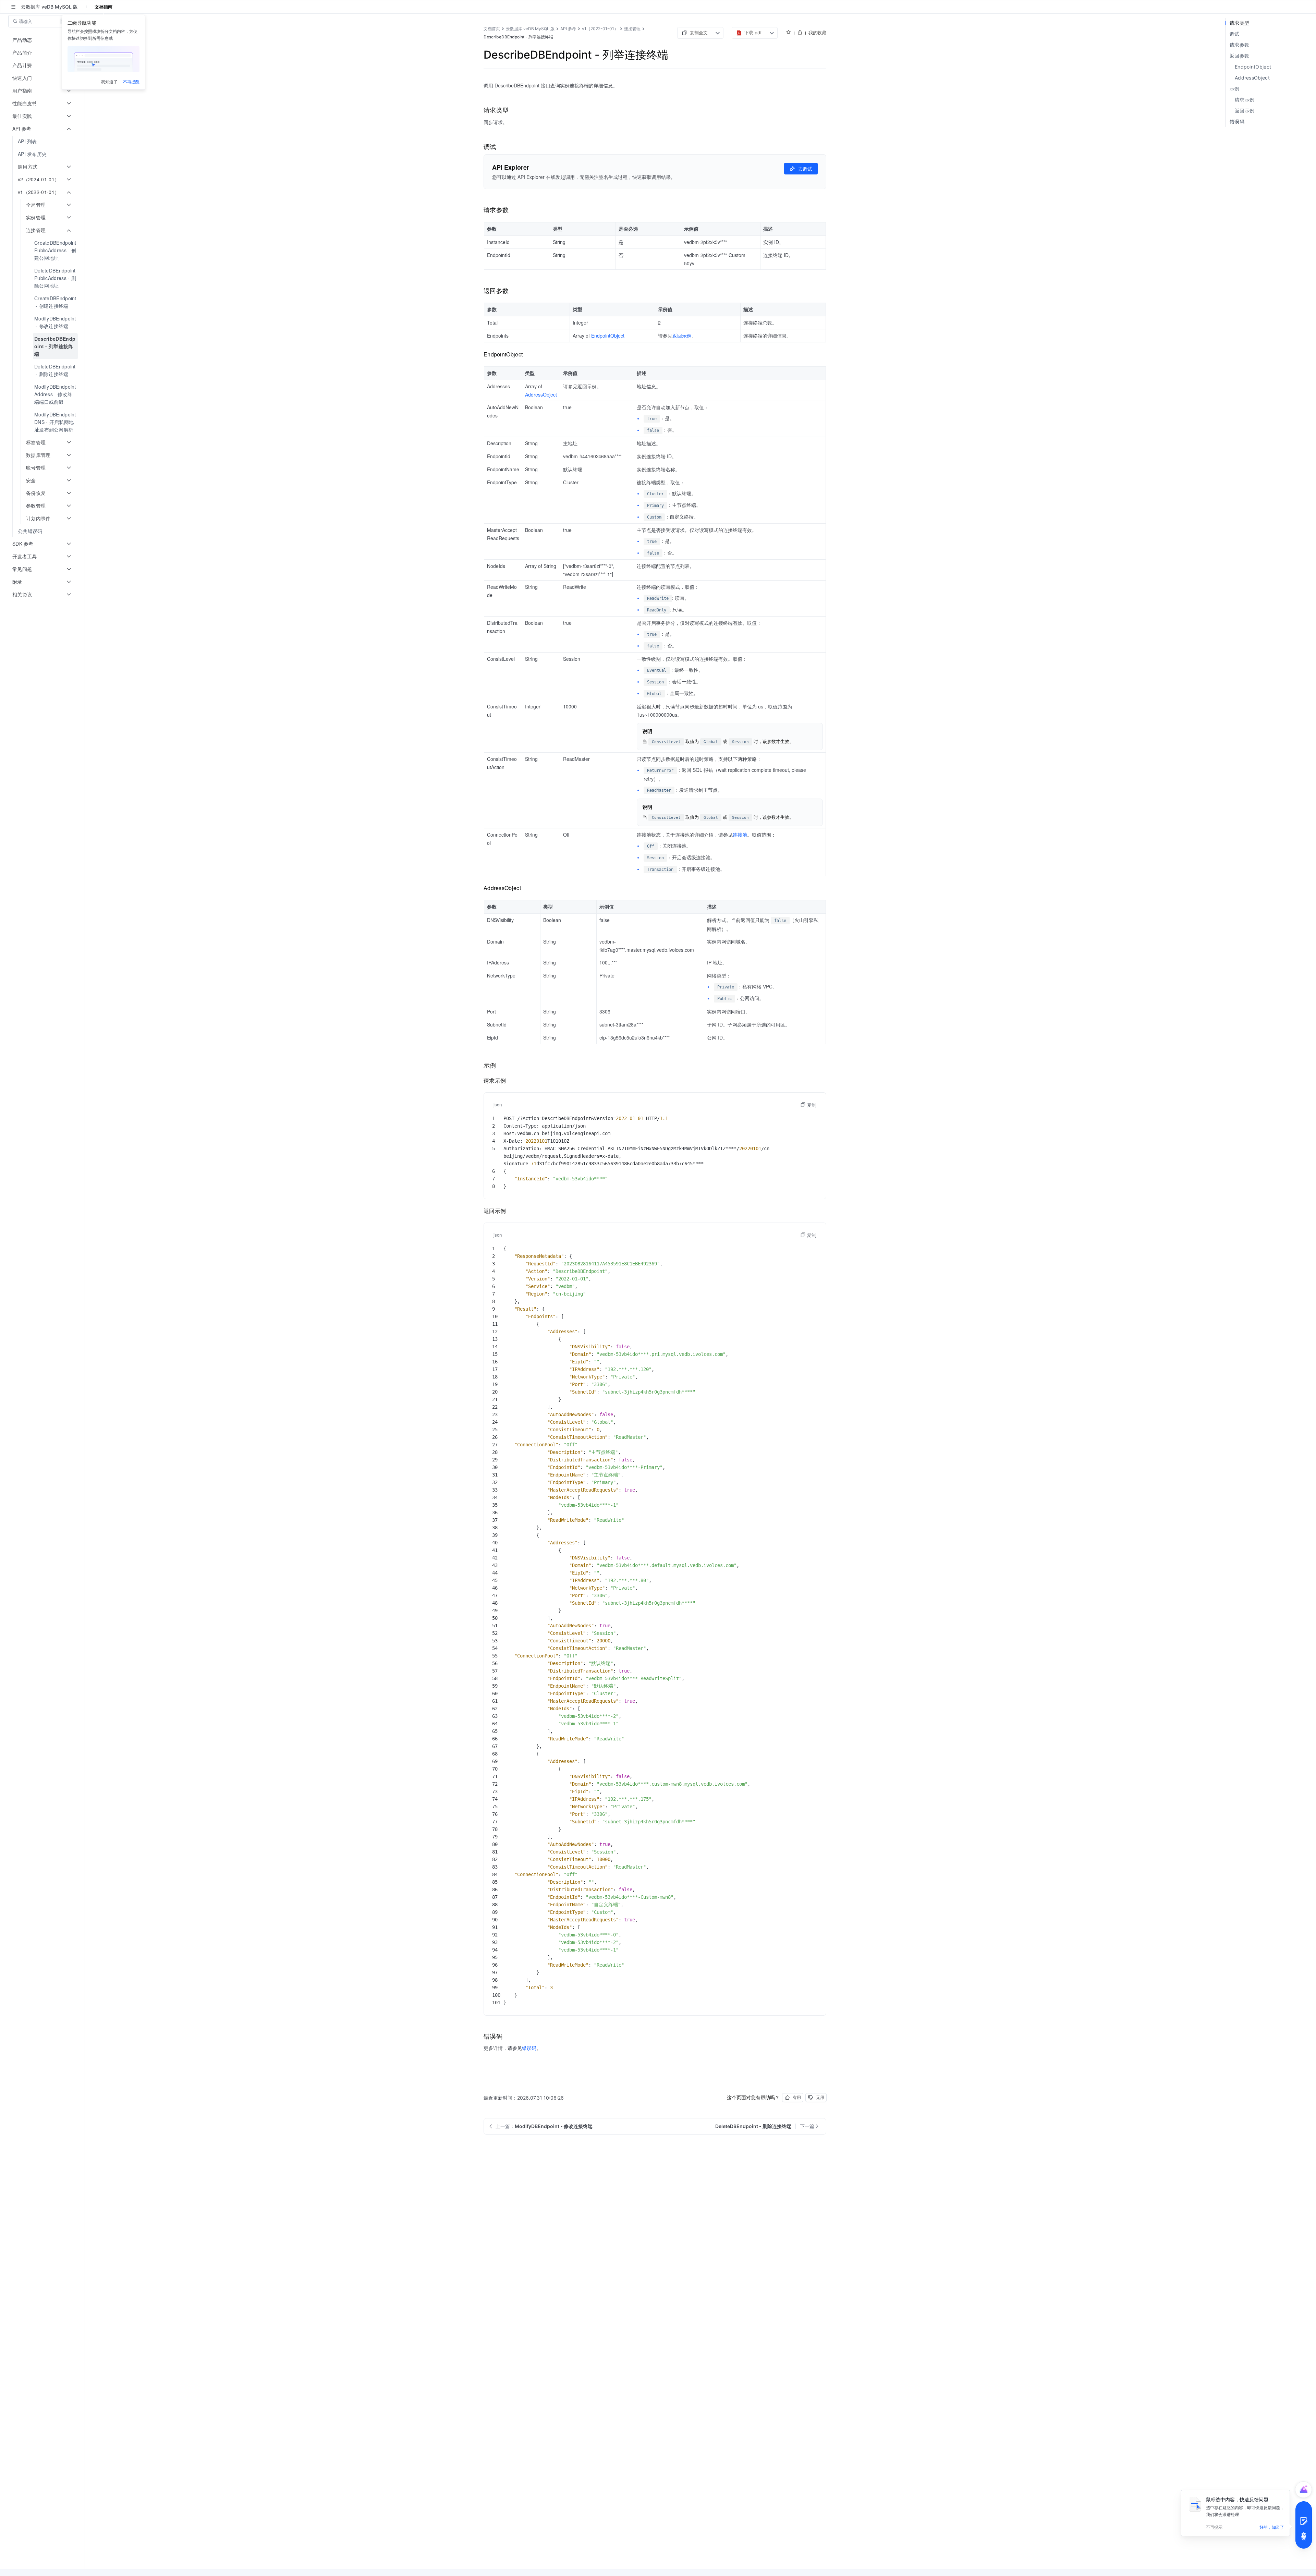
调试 (1235, 34)
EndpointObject (1253, 67)
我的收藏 (817, 33)
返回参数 (1239, 56)
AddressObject (1252, 78)
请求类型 (1239, 23)
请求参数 (1239, 45)
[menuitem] (43, 141)
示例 (1235, 89)
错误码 (1237, 121)
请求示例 (1245, 100)
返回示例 (1245, 111)
